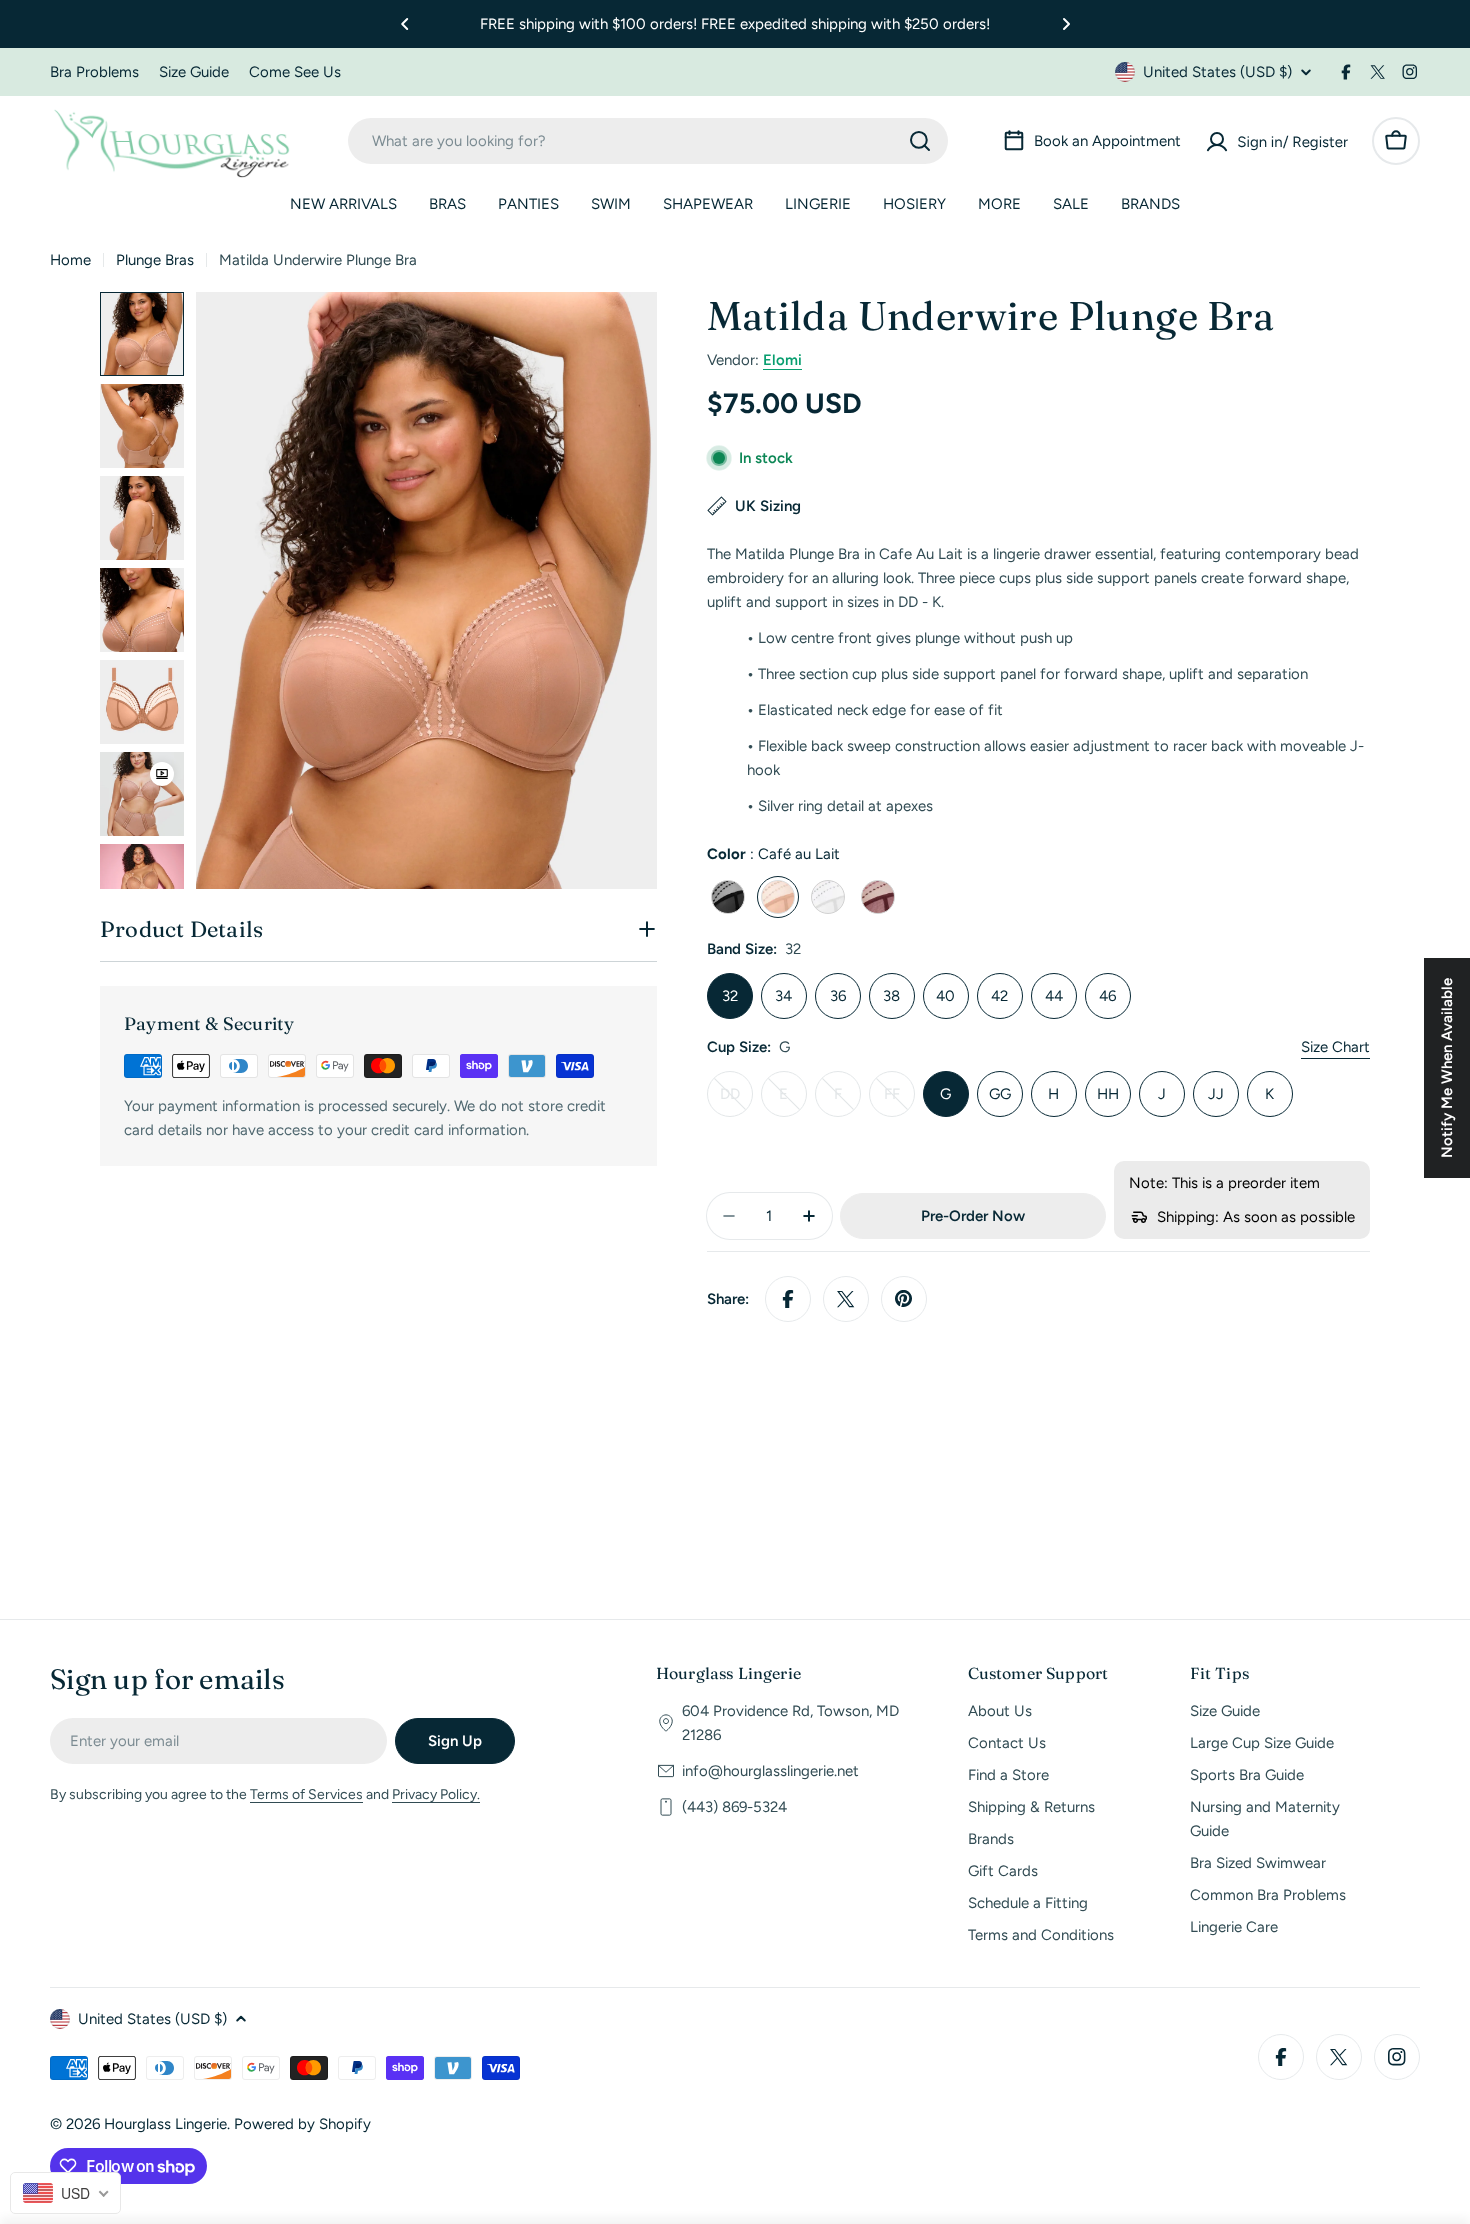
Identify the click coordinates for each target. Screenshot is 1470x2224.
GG (1000, 1094)
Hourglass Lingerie (165, 2124)
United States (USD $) (1217, 72)
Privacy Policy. (436, 1794)
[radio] (728, 897)
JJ (1216, 1094)
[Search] (920, 141)
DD (736, 1101)
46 (1107, 996)
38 (891, 996)
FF (899, 1101)
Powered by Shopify (302, 2124)
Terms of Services (306, 1794)
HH (1108, 1094)
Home (70, 260)
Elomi (782, 360)
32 (730, 996)
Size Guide (194, 72)
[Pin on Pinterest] (904, 1299)
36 (838, 996)
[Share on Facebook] (788, 1299)
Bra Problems (94, 72)
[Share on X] (846, 1299)
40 (945, 996)
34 (783, 996)
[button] (405, 24)
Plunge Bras (155, 260)
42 (999, 996)
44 (1054, 996)
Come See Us (295, 72)
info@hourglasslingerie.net (770, 1771)
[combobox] (648, 141)
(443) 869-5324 (734, 1807)
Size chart (1335, 1047)
